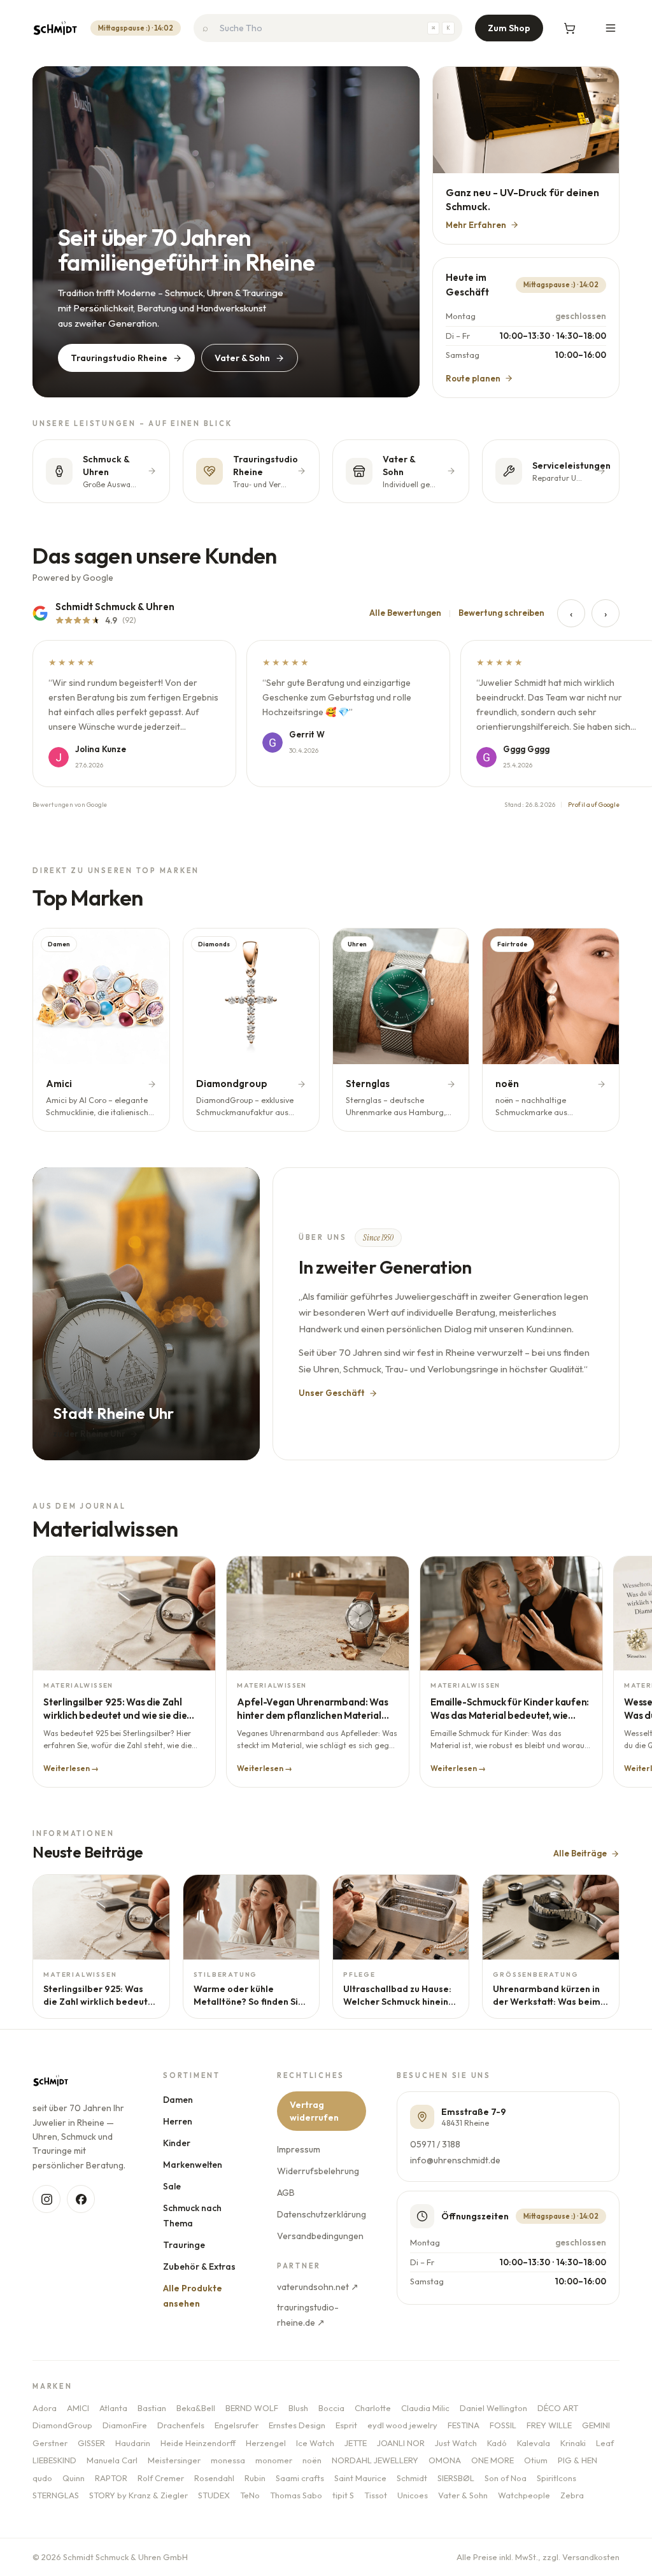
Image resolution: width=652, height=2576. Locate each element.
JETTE (356, 2443)
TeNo (250, 2495)
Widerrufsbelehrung (317, 2171)
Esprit (346, 2425)
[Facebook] (81, 2199)
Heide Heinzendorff (198, 2443)
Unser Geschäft (332, 1393)
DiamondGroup (62, 2425)
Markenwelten (193, 2165)
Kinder (177, 2143)
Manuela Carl (112, 2460)
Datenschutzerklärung (321, 2214)
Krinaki (573, 2443)
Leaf (605, 2443)
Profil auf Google (594, 805)
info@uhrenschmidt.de (455, 2160)
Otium (536, 2460)
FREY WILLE (549, 2425)
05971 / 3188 (435, 2144)
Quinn (74, 2478)
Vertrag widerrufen (314, 2111)
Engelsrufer (237, 2425)
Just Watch (456, 2443)
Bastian (152, 2408)
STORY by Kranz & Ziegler (138, 2495)
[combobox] (328, 28)
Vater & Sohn (242, 358)
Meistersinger (174, 2460)
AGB (285, 2193)
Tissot (376, 2495)
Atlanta (113, 2408)
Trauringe (184, 2245)
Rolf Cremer (161, 2478)
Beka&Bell (196, 2408)
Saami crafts (300, 2478)
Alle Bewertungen (405, 613)
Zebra (572, 2495)
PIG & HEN (578, 2460)
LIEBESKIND (54, 2460)
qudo (42, 2478)
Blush (298, 2408)
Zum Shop (509, 28)
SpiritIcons (556, 2478)
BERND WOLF (252, 2408)
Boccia (331, 2408)
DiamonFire (125, 2425)
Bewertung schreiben (501, 613)
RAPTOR (111, 2478)
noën (312, 2460)
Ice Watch (315, 2443)
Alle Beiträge (580, 1853)
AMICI (78, 2408)
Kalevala (534, 2443)
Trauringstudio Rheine (119, 358)
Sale (172, 2186)
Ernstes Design (297, 2425)
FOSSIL (503, 2425)
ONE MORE (493, 2460)
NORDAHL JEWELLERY (375, 2460)
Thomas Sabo (296, 2495)
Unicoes (413, 2495)
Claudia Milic (425, 2408)
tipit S (343, 2495)
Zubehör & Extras (199, 2266)
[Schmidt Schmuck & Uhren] (55, 28)
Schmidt (412, 2478)
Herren (178, 2121)
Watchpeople (524, 2495)
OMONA (445, 2460)
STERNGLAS (56, 2495)
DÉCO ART (558, 2408)
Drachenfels (181, 2425)
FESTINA (464, 2425)
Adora (45, 2408)
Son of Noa (506, 2478)
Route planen (473, 378)
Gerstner (50, 2443)
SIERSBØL (456, 2478)
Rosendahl (214, 2478)
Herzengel (266, 2443)
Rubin (255, 2478)
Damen (178, 2100)
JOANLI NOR (401, 2443)
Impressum (298, 2149)
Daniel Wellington (493, 2408)
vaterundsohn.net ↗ (317, 2287)
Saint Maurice (360, 2478)
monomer (274, 2460)
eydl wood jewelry (402, 2425)
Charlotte (373, 2408)
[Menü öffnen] (611, 28)
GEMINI (596, 2425)
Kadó (497, 2443)
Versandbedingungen (320, 2236)
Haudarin (133, 2443)
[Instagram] (46, 2199)
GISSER (91, 2443)
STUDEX (214, 2495)
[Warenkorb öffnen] (570, 28)
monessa (228, 2460)
